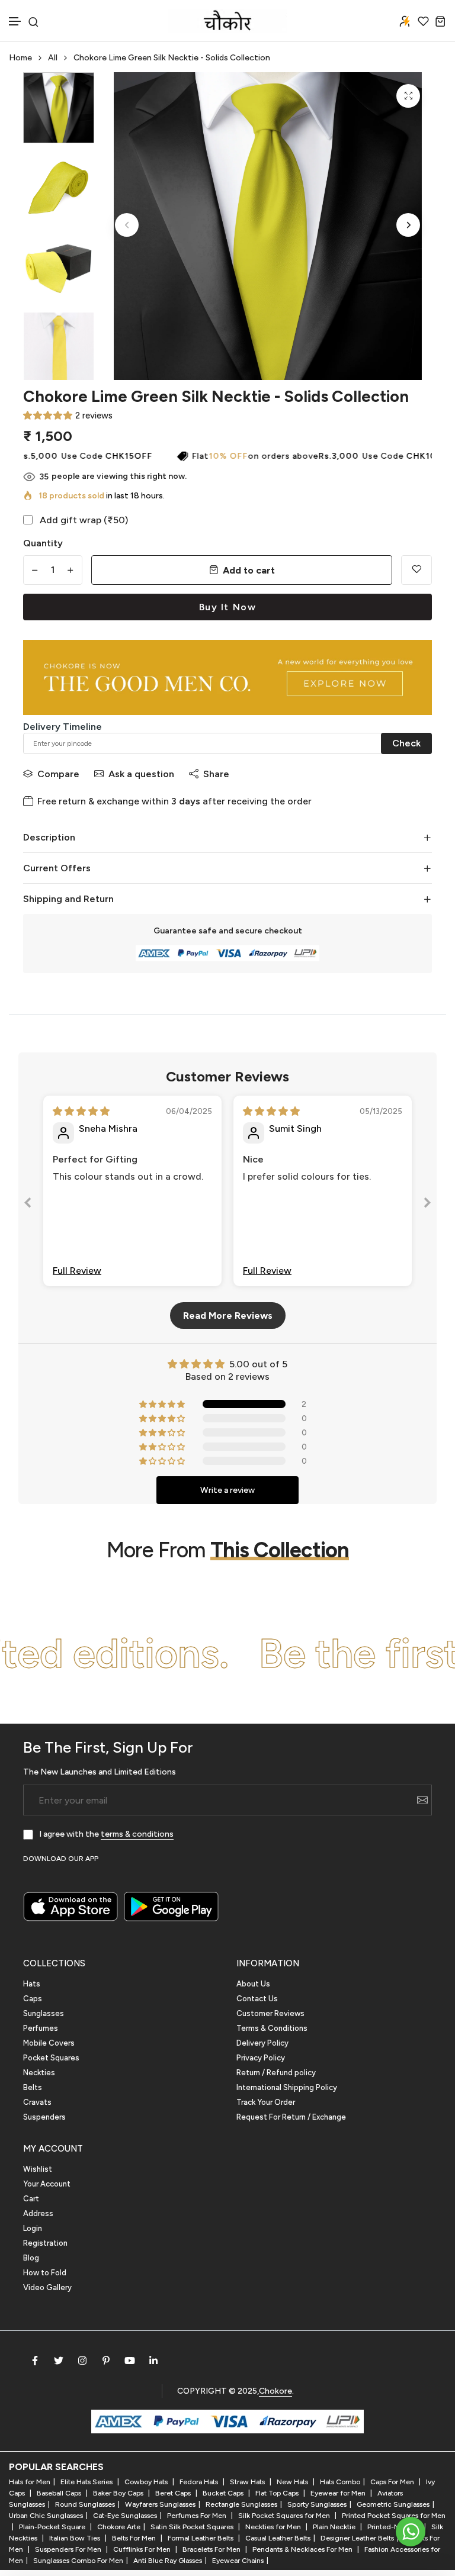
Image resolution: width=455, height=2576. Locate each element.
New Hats (293, 2482)
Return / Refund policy (276, 2073)
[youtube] (130, 2361)
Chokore (275, 2391)
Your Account (47, 2184)
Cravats (37, 2102)
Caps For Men (393, 2482)
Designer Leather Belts (357, 2538)
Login (33, 2228)
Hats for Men (30, 2482)
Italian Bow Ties (76, 2538)
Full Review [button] (77, 1271)
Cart (31, 2199)
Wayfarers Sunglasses (160, 2504)
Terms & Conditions (272, 2028)
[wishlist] (423, 21)
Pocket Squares (51, 2058)
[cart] (440, 21)
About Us (253, 1984)
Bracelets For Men (212, 2549)
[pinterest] (106, 2361)
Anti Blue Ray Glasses (168, 2561)
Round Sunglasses (85, 2504)
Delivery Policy (262, 2043)
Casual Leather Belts (278, 2538)
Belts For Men (135, 2538)
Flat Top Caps (278, 2493)
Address (38, 2213)
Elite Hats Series (87, 2482)
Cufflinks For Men (143, 2549)
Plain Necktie (335, 2527)
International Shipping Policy (287, 2087)
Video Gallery (47, 2287)
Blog (31, 2258)
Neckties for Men (274, 2527)
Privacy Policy (261, 2058)
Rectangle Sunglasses (241, 2504)
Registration (45, 2243)
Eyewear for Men (339, 2493)
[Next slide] (427, 1205)
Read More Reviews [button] (228, 1316)
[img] (81, 1111)
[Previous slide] (28, 1205)
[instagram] (82, 2361)
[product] (408, 96)
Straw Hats (248, 2482)
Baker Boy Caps (119, 2493)
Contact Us (257, 1999)
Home (20, 58)
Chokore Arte (119, 2527)
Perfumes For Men (198, 2516)
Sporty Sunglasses (317, 2504)
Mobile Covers (49, 2043)
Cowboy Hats (147, 2482)
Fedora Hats (200, 2482)
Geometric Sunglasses (393, 2504)
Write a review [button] (227, 1490)
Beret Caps (174, 2493)
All (53, 58)
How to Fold (45, 2273)
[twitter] (59, 2361)
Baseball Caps (60, 2493)
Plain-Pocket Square (53, 2527)
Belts (33, 2087)
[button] (15, 22)
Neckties (39, 2073)
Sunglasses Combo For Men (78, 2561)
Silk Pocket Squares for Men (285, 2516)
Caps (33, 1999)
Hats (32, 1984)
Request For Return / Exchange (291, 2117)
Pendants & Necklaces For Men (303, 2549)
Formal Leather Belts (201, 2538)
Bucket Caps (224, 2493)
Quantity (43, 543)
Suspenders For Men (69, 2549)
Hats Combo (340, 2482)
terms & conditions (137, 1834)
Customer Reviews (270, 2013)
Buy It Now (228, 607)
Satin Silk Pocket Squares (193, 2527)
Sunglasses (44, 2013)
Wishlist (38, 2169)
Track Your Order (266, 2102)
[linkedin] (153, 2361)
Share (216, 774)
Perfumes (41, 2028)
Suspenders (44, 2117)
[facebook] (35, 2361)
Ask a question (141, 774)
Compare (58, 774)
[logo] (227, 21)
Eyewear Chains (238, 2561)
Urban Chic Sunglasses (46, 2516)
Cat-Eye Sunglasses (125, 2516)
